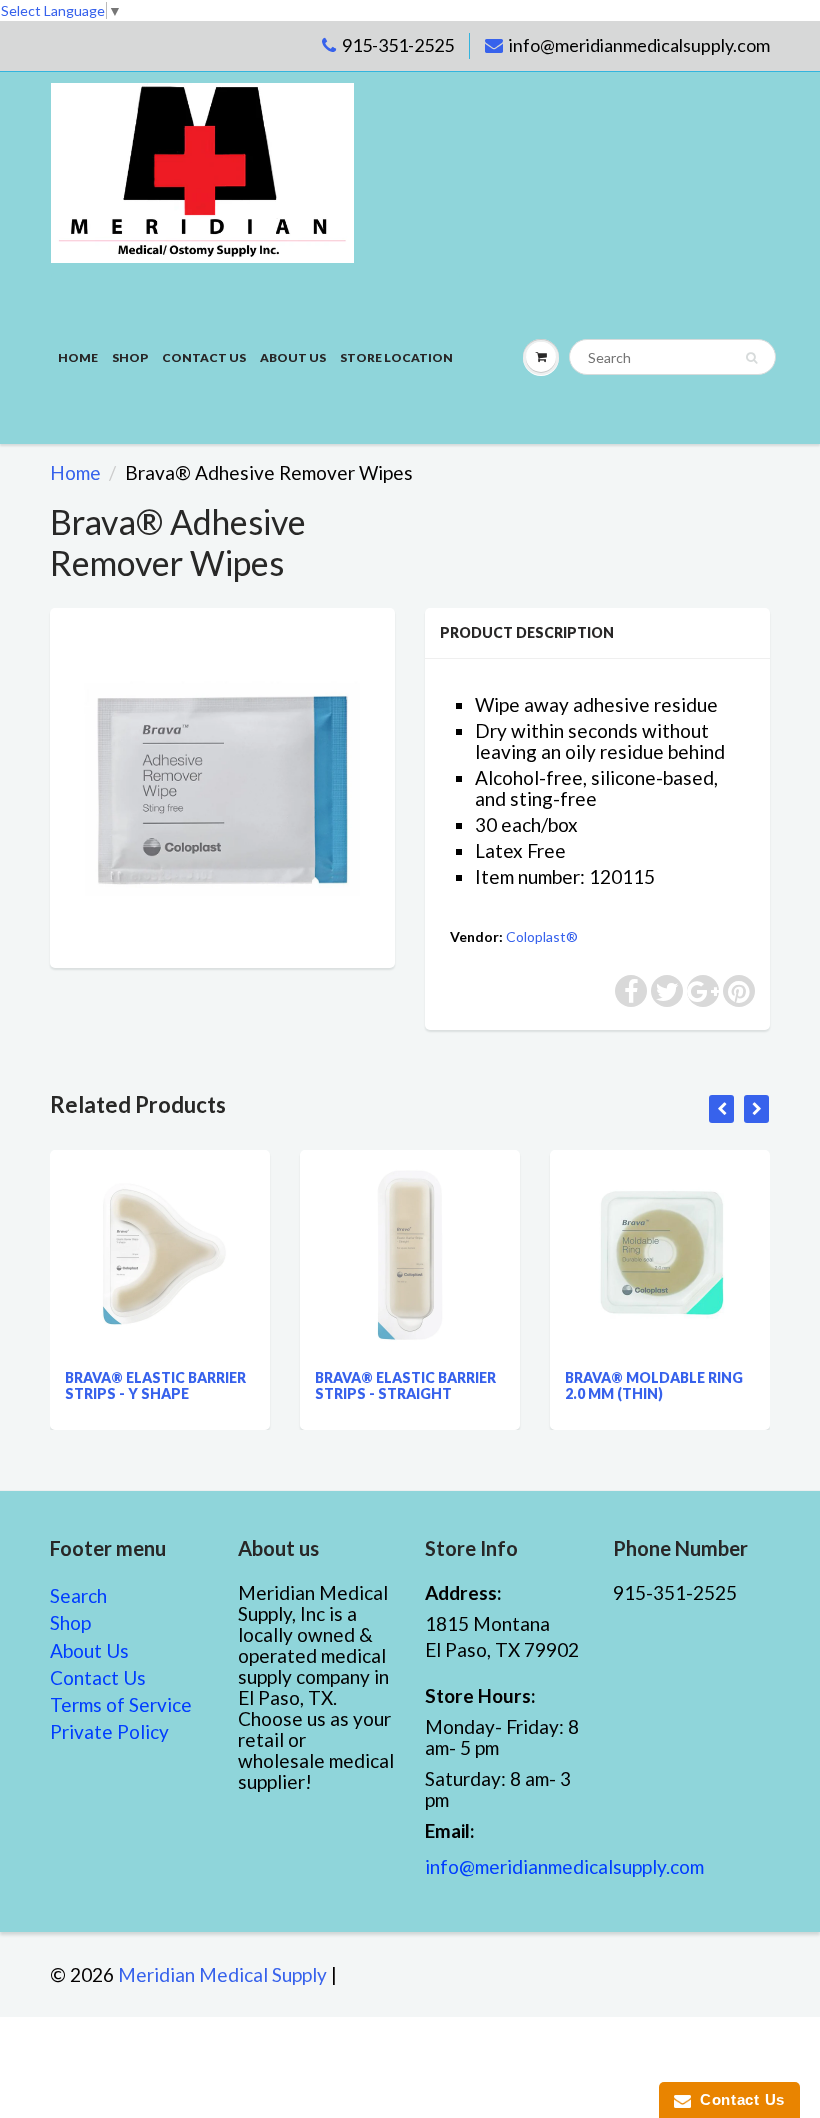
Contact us (204, 357)
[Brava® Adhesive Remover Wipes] (222, 785)
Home (78, 357)
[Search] (751, 358)
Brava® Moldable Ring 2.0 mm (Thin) (654, 1385)
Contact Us (98, 1677)
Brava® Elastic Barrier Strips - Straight (405, 1385)
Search (78, 1595)
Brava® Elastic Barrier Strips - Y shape (155, 1385)
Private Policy (109, 1731)
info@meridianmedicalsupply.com (639, 45)
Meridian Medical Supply (222, 1974)
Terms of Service (121, 1704)
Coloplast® (542, 936)
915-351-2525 (398, 45)
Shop (130, 357)
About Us (293, 357)
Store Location (396, 357)
